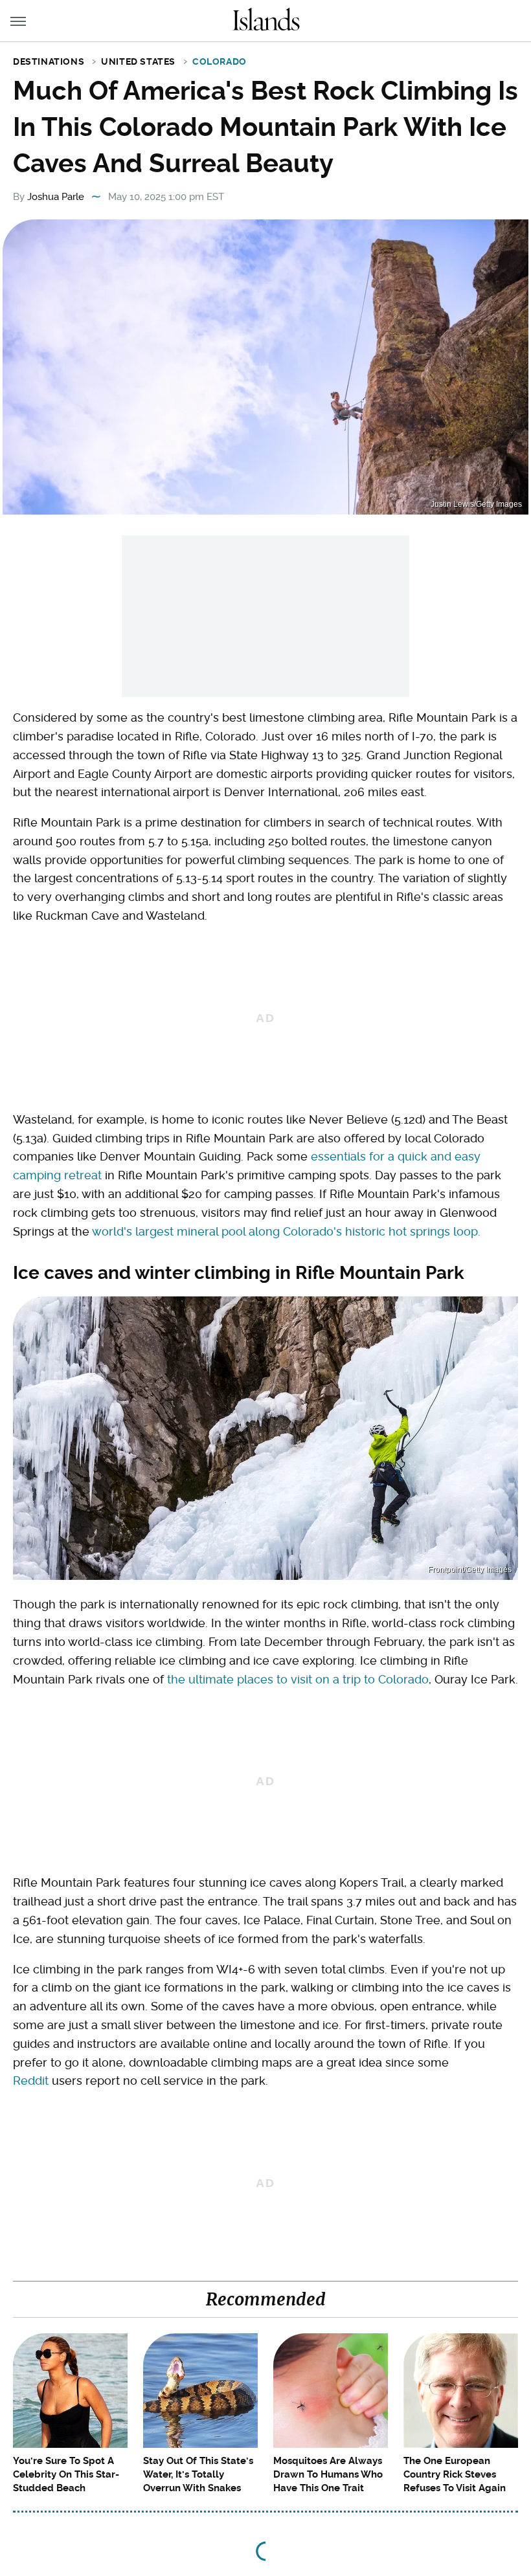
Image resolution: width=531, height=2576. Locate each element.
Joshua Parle (56, 197)
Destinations (49, 61)
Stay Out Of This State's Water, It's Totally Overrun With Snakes (198, 2474)
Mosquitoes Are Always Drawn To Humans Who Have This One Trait (328, 2474)
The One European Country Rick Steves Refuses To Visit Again (455, 2474)
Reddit (31, 2081)
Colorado (220, 61)
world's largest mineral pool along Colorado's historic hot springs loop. (286, 1231)
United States (138, 61)
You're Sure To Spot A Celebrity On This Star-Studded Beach (66, 2474)
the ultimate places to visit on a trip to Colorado (298, 1679)
